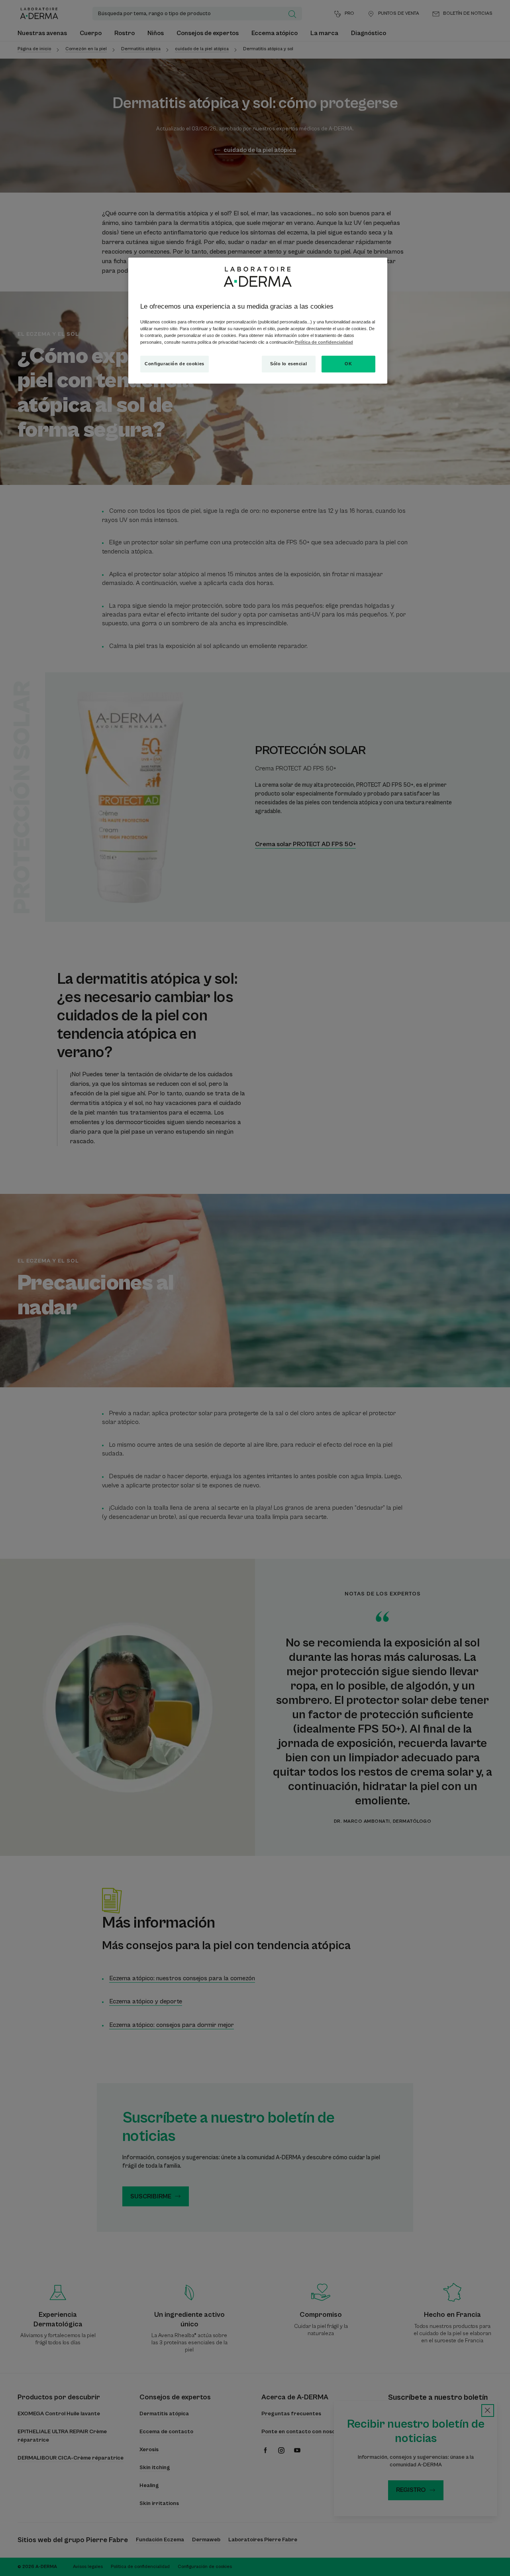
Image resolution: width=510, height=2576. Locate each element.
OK (348, 364)
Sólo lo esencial (288, 364)
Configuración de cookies (175, 364)
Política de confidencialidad (324, 342)
